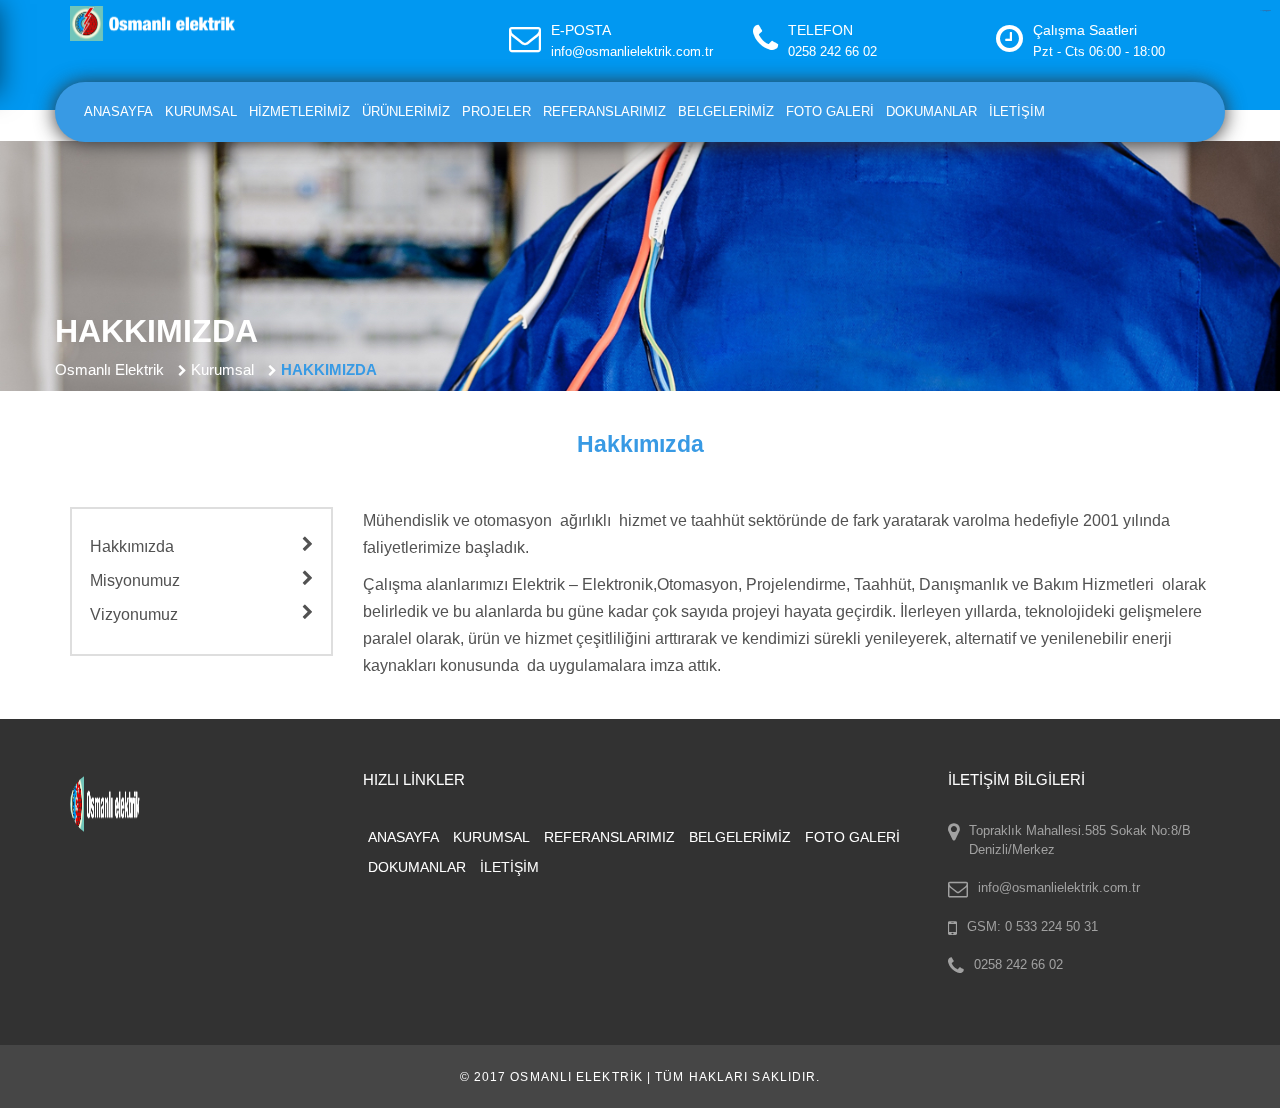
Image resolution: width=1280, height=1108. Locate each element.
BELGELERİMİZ (726, 111)
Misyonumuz (135, 580)
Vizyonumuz (134, 614)
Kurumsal (222, 369)
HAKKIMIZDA (329, 369)
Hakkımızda (132, 546)
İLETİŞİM (1017, 111)
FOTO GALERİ (830, 111)
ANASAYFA (118, 111)
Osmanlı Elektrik (109, 369)
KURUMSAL (201, 111)
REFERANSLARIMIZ (604, 111)
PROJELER (496, 111)
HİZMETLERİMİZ (299, 111)
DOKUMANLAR (931, 111)
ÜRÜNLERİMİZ (406, 111)
